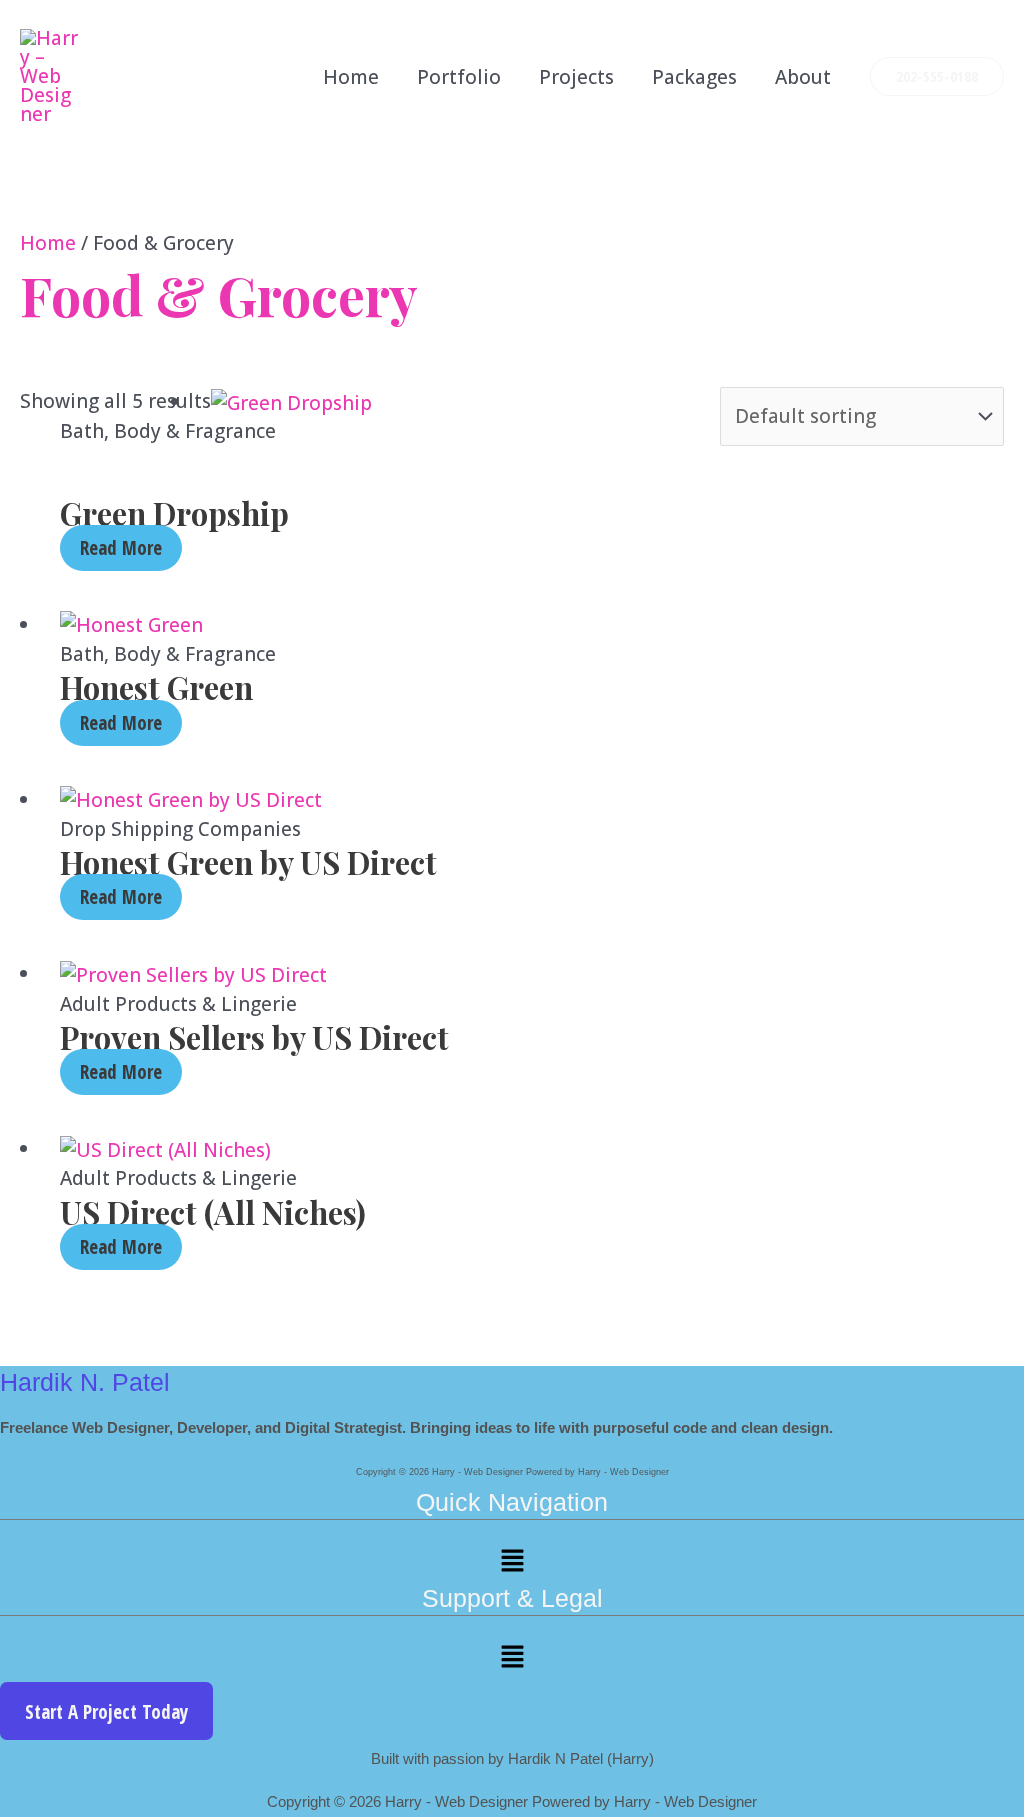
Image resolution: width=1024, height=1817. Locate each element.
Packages (694, 77)
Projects (576, 77)
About (803, 77)
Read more (121, 548)
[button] (937, 77)
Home (351, 77)
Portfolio (459, 77)
